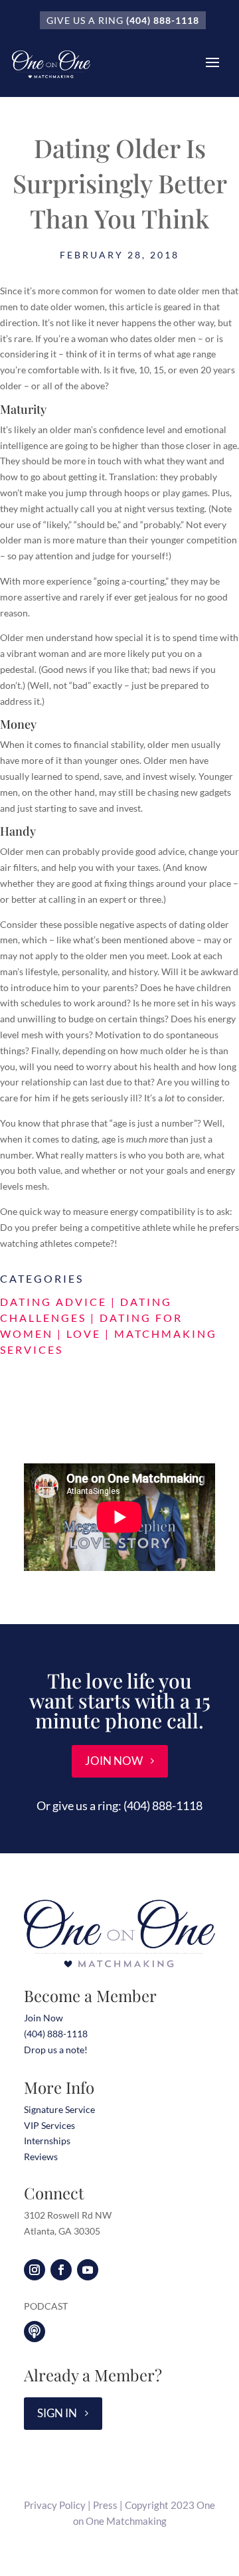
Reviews (41, 2157)
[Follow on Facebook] (61, 2270)
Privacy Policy (55, 2505)
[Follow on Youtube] (88, 2270)
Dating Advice (53, 1302)
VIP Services (49, 2125)
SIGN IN (57, 2413)
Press (105, 2505)
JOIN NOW (114, 1761)
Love (84, 1334)
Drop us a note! (56, 2050)
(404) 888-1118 (163, 20)
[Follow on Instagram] (35, 2270)
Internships (47, 2141)
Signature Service (59, 2109)
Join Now (43, 2018)
